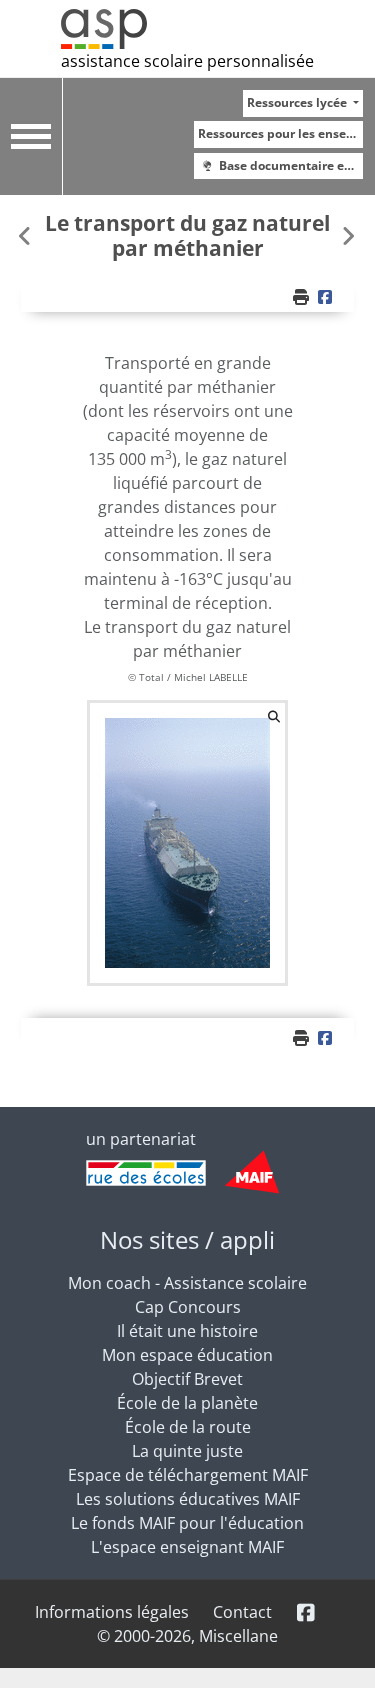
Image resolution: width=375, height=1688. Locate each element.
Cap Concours (188, 1307)
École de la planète (187, 1403)
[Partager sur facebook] (327, 297)
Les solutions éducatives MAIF (188, 1499)
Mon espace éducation (187, 1355)
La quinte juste (187, 1451)
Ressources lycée (298, 102)
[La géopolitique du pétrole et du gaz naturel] (27, 235)
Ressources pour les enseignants (280, 133)
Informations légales (112, 1612)
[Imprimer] (303, 297)
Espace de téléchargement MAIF (188, 1475)
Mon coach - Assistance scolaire (187, 1283)
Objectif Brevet (187, 1379)
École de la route (188, 1427)
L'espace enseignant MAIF (187, 1547)
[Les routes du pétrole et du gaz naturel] (348, 235)
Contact (242, 1612)
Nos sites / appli (187, 1239)
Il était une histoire (187, 1331)
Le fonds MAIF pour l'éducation (187, 1523)
